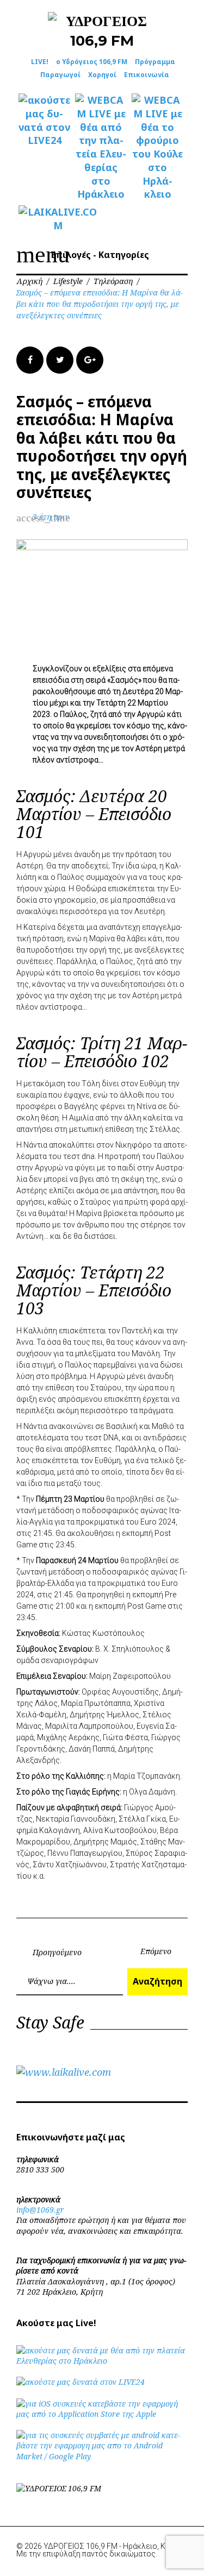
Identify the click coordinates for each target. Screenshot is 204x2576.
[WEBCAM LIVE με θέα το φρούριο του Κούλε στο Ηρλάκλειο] (158, 147)
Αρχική (29, 281)
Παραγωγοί (60, 75)
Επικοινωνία (147, 75)
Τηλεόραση (113, 281)
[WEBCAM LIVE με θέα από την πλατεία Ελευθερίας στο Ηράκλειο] (101, 147)
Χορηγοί (102, 75)
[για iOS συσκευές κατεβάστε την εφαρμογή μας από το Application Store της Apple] (102, 2414)
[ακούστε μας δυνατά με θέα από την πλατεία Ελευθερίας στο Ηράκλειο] (102, 2361)
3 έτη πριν (51, 517)
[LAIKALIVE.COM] (45, 219)
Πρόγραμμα (155, 62)
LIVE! (40, 62)
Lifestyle (68, 281)
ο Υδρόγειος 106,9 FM (92, 62)
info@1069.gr (40, 2210)
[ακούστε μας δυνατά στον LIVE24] (45, 120)
